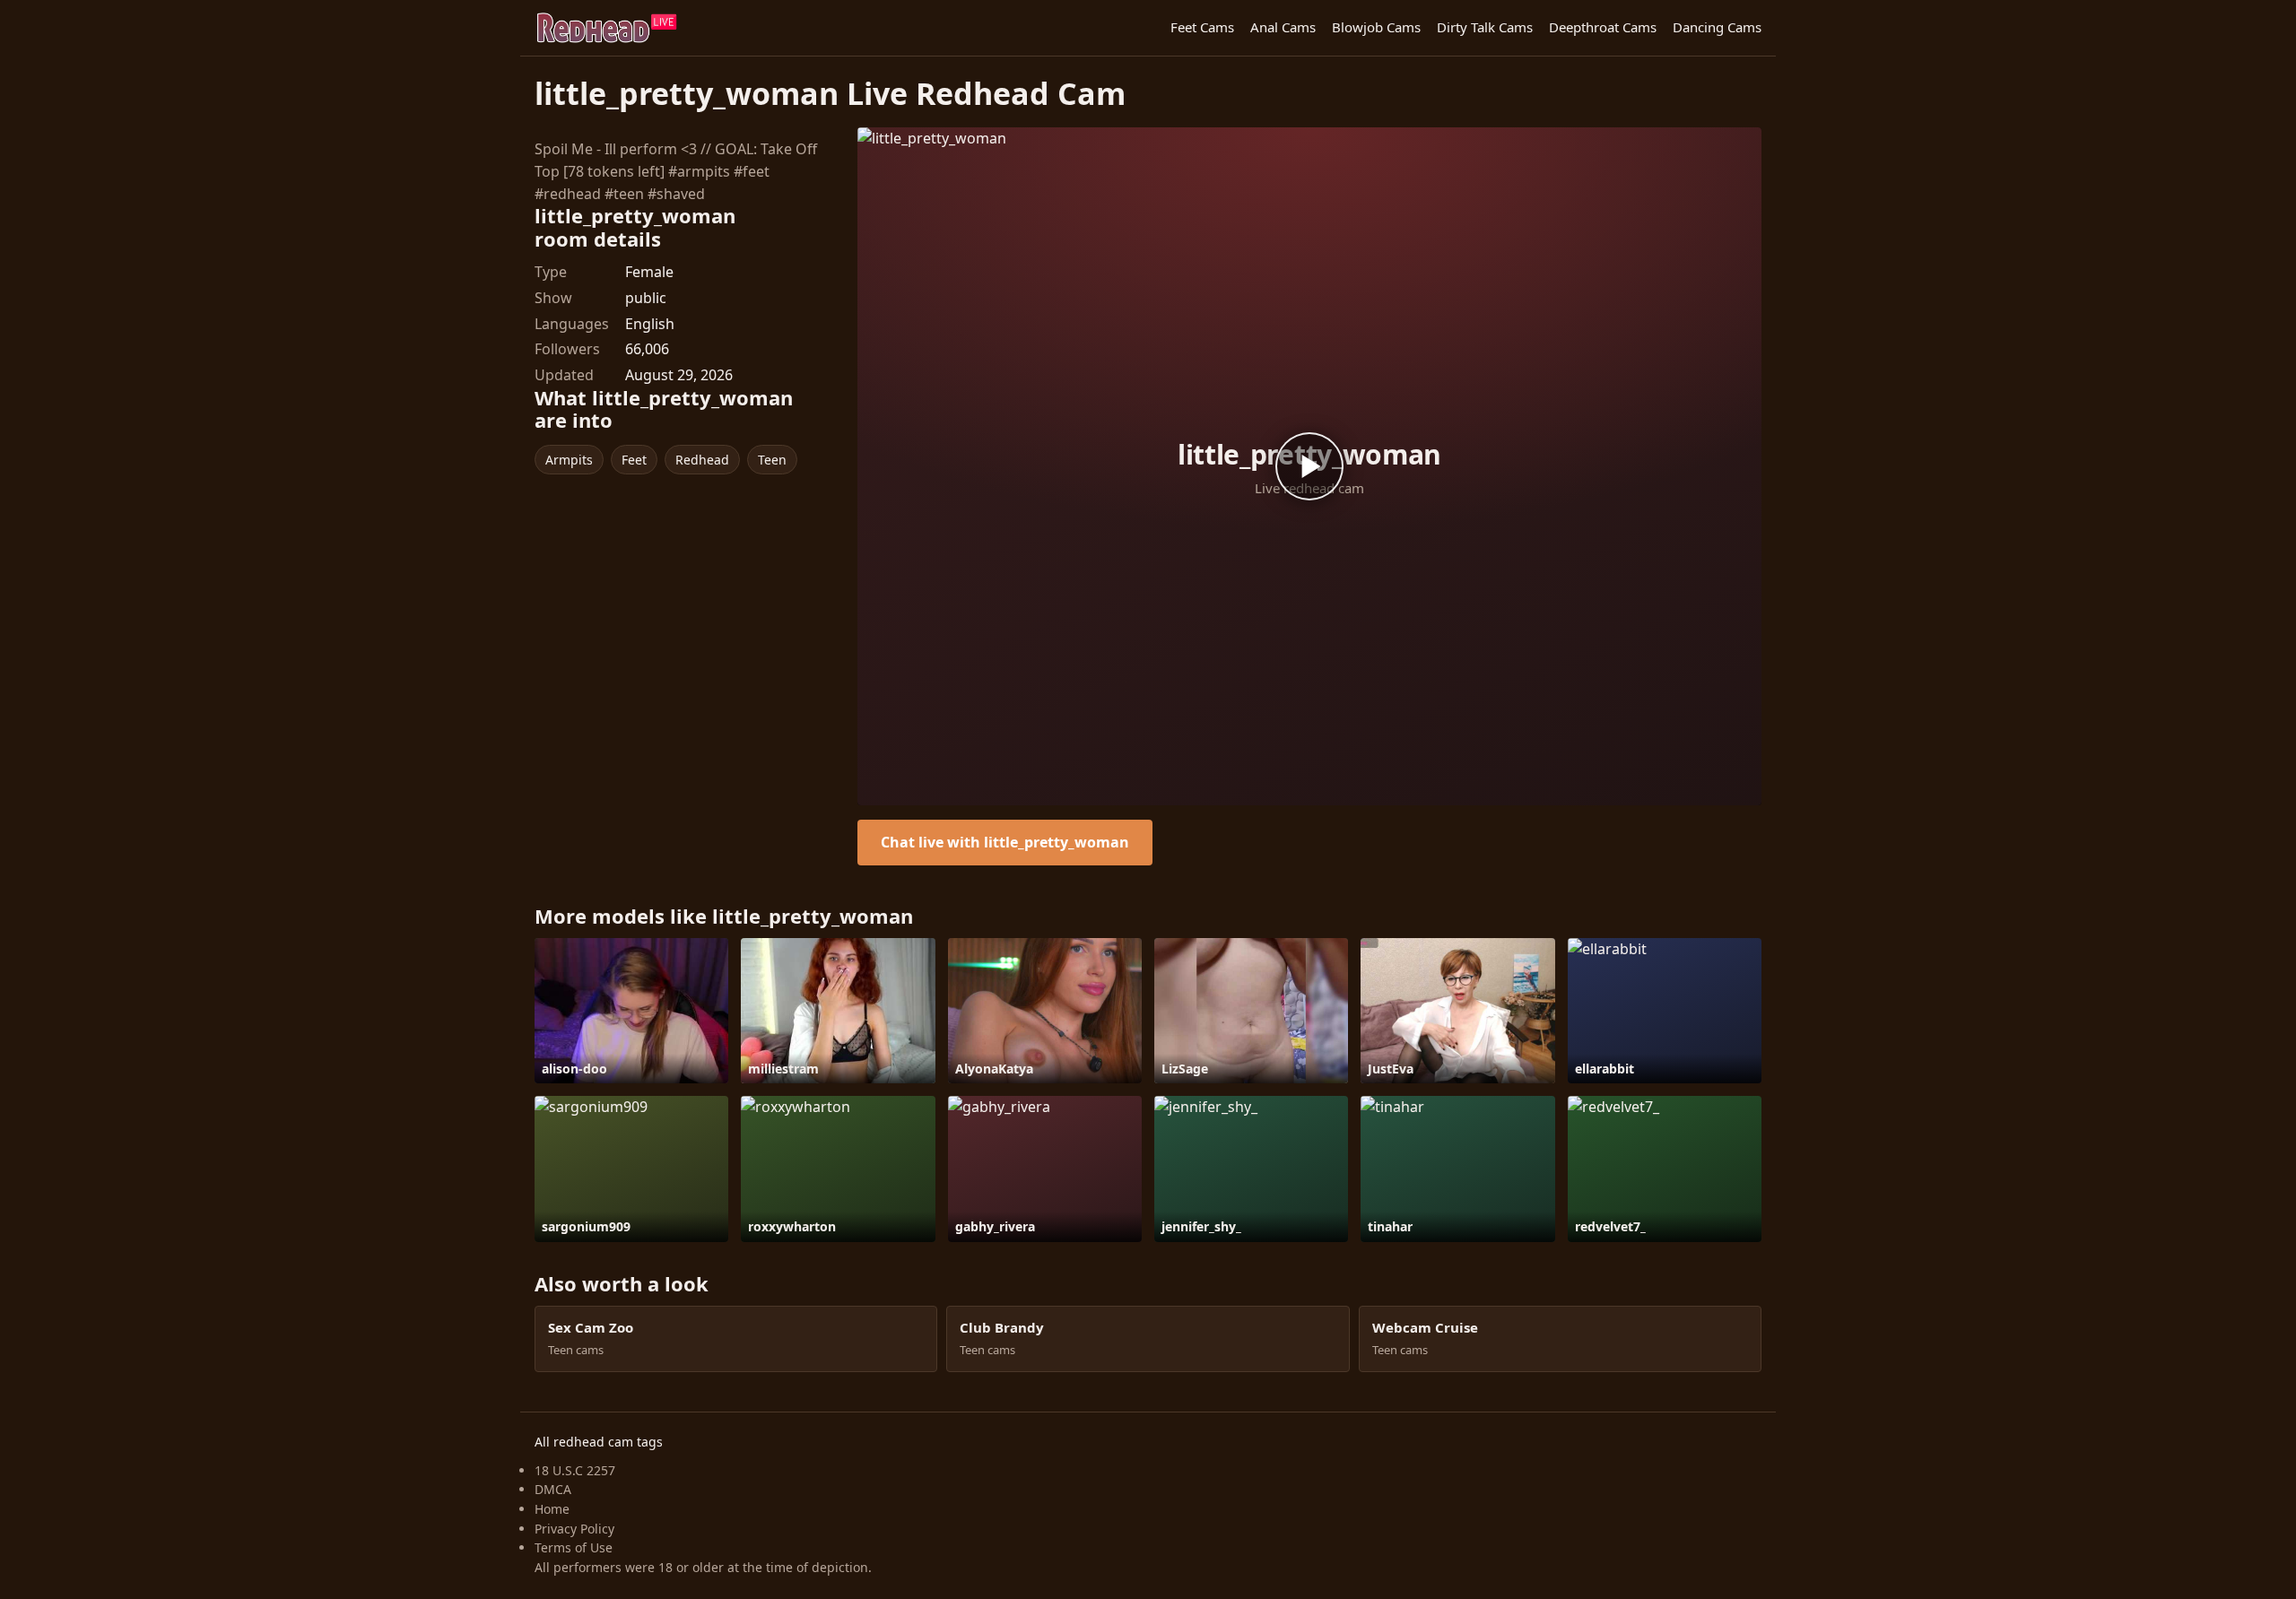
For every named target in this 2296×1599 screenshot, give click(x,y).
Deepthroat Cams (1603, 27)
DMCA (553, 1489)
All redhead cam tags (599, 1442)
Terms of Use (574, 1547)
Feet (634, 460)
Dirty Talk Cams (1485, 27)
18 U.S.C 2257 (575, 1470)
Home (552, 1509)
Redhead (702, 460)
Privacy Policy (574, 1529)
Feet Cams (1202, 27)
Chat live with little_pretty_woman (1005, 842)
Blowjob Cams (1376, 27)
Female (649, 272)
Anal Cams (1283, 27)
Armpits (569, 460)
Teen (772, 460)
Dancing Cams (1717, 27)
